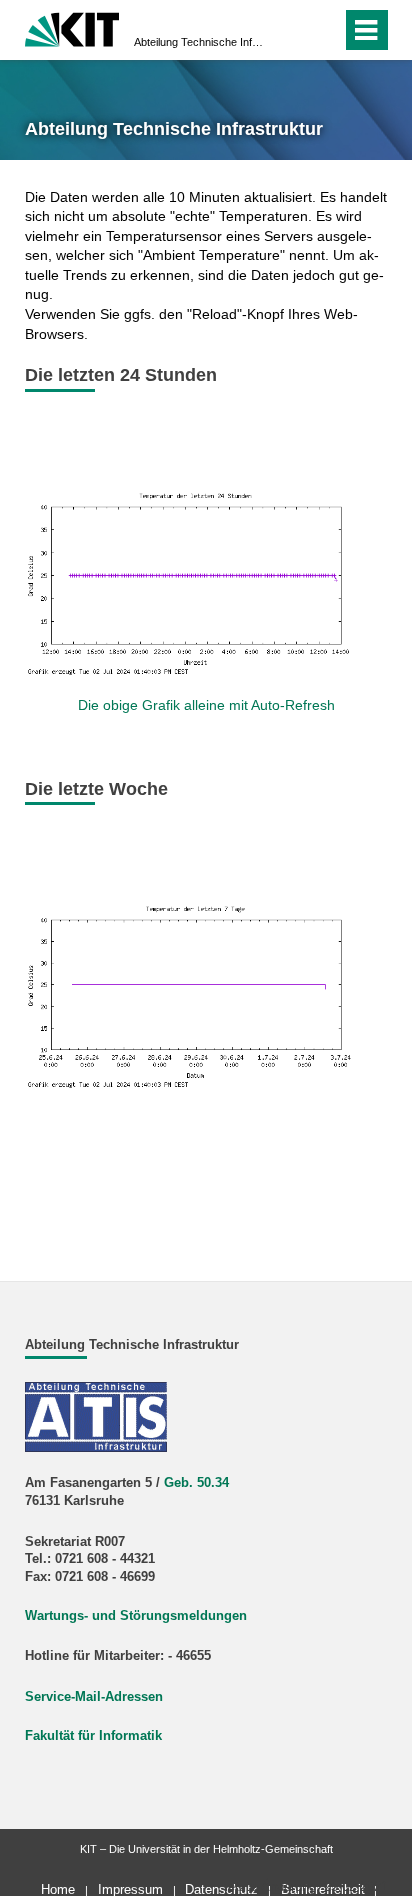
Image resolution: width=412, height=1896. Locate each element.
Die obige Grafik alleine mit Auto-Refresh (206, 705)
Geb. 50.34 (196, 1483)
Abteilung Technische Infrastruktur (200, 42)
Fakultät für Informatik (93, 1736)
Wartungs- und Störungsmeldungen (136, 1616)
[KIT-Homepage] (72, 27)
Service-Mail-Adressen (94, 1697)
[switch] (322, 30)
